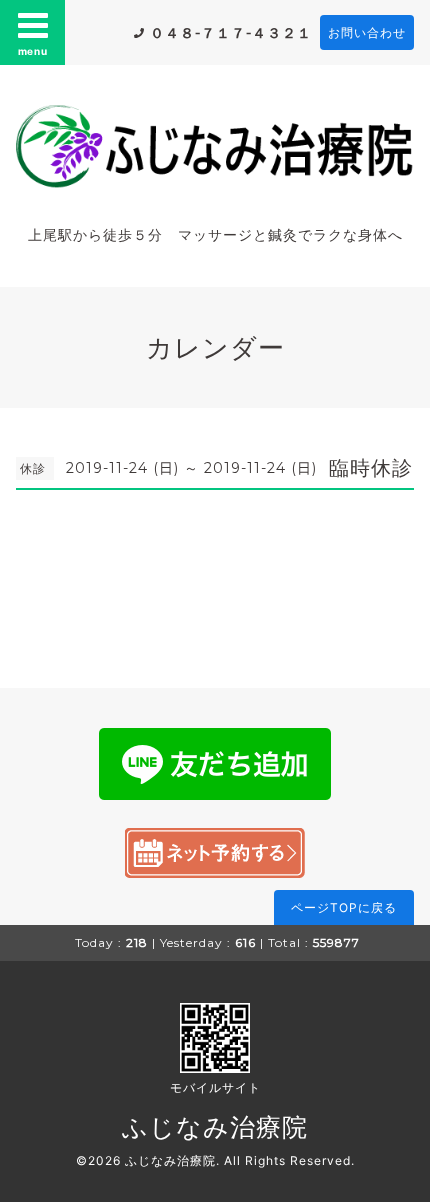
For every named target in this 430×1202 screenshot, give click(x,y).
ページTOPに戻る (344, 907)
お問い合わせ (367, 32)
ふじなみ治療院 (215, 1127)
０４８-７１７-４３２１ (231, 33)
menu (33, 51)
